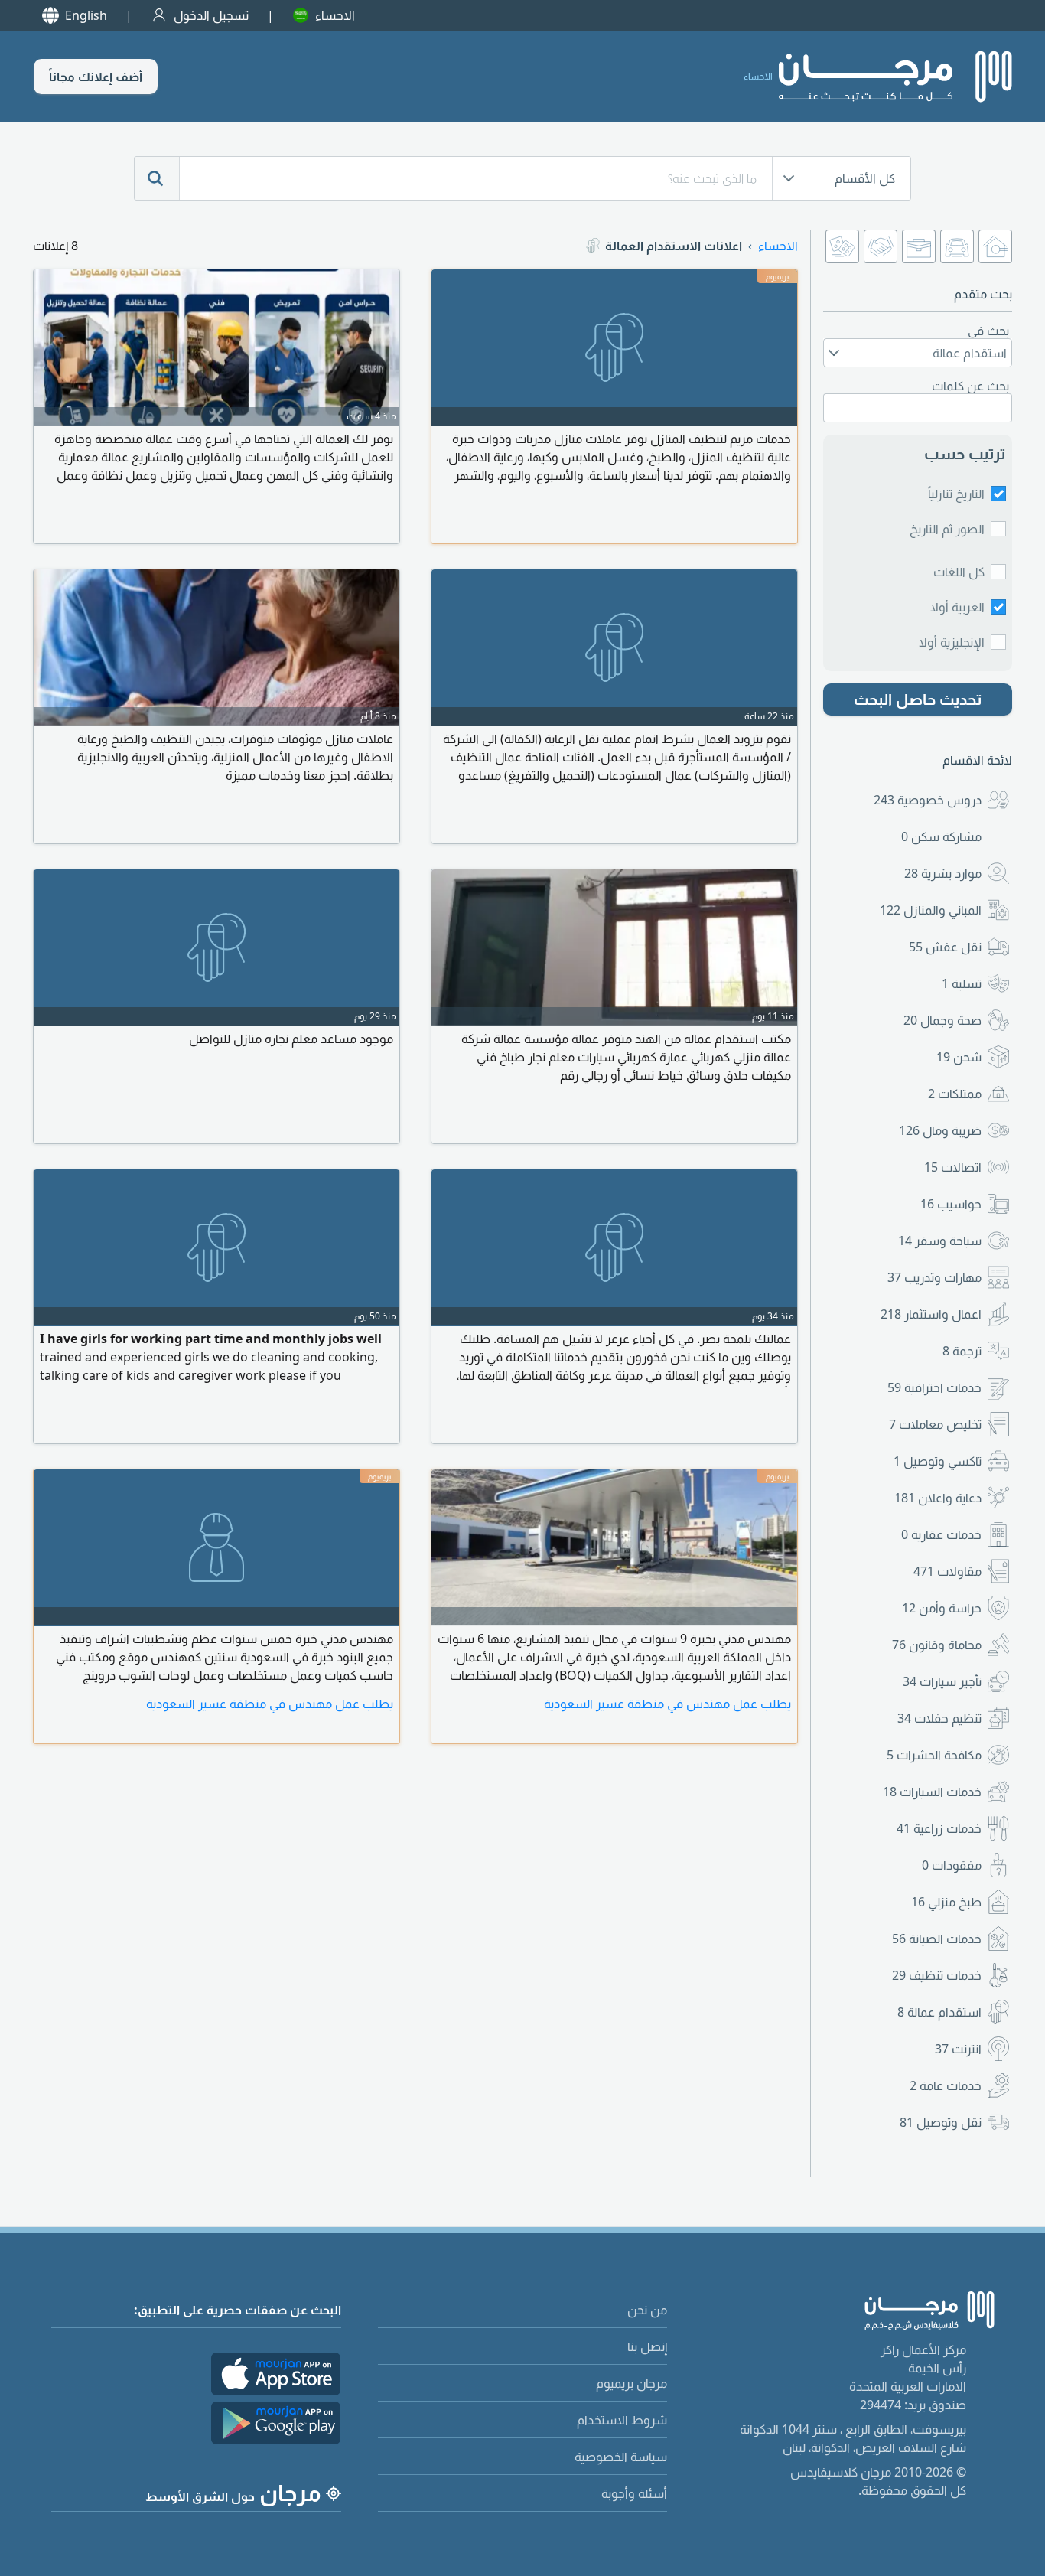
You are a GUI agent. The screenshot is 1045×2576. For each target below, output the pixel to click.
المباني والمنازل (931, 910)
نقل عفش (945, 947)
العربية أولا (957, 607)
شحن (959, 1057)
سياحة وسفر (940, 1241)
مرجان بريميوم (632, 2383)
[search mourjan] (157, 178)
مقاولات (947, 1571)
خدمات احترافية (934, 1387)
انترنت (958, 2049)
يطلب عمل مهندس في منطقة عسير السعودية (667, 1704)
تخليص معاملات (935, 1424)
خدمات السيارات (932, 1792)
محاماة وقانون (937, 1645)
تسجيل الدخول (211, 15)
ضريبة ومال (940, 1130)
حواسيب (951, 1204)
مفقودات (952, 1865)
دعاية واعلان (938, 1498)
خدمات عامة (946, 2085)
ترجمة (962, 1351)
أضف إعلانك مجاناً (96, 77)
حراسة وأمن (942, 1608)
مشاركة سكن (941, 836)
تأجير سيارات (942, 1681)
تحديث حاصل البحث (918, 699)
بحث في (988, 331)
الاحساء (335, 15)
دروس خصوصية (928, 800)
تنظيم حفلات (939, 1718)
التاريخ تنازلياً (956, 494)
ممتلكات (955, 1094)
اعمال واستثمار (931, 1314)
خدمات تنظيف (937, 1975)
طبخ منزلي (946, 1902)
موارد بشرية (943, 873)
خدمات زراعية (939, 1828)
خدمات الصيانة (937, 1939)
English (86, 15)
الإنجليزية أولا (952, 642)
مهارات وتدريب (934, 1277)
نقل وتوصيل (941, 2122)
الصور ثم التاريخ (947, 529)
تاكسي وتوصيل (938, 1461)
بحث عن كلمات (970, 386)
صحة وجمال (942, 1020)
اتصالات (953, 1167)
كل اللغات (959, 572)
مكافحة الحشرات (934, 1755)
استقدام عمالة (939, 2012)
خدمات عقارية (941, 1534)
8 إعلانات (55, 246)
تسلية (962, 983)
